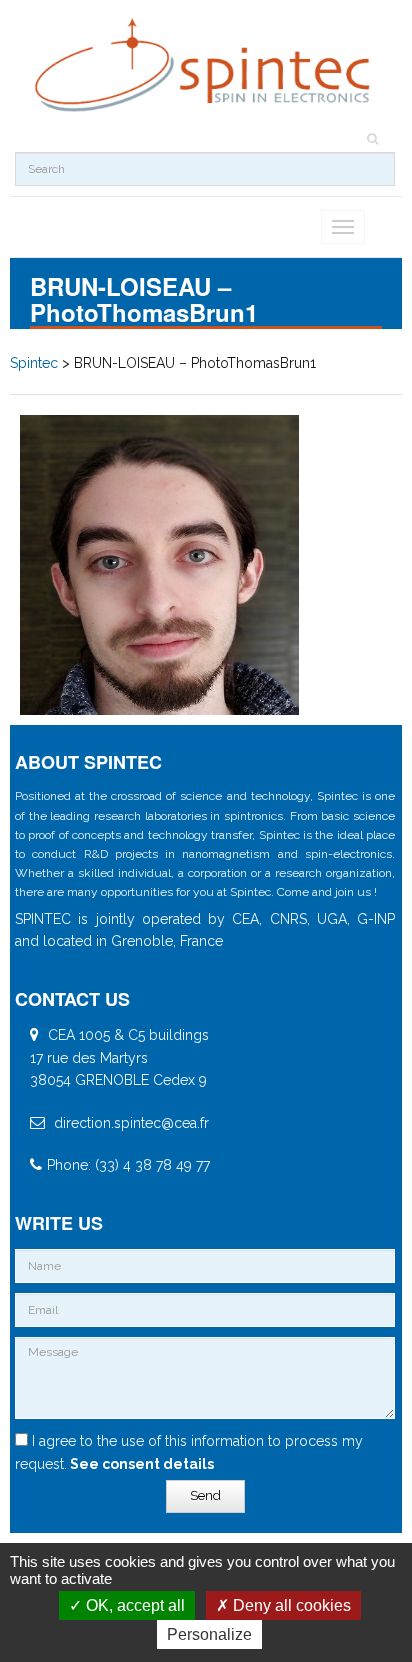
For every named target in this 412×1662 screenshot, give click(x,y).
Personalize (209, 1634)
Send (205, 1495)
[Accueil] (205, 65)
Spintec (34, 363)
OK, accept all (133, 1605)
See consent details (140, 1464)
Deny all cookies (290, 1605)
